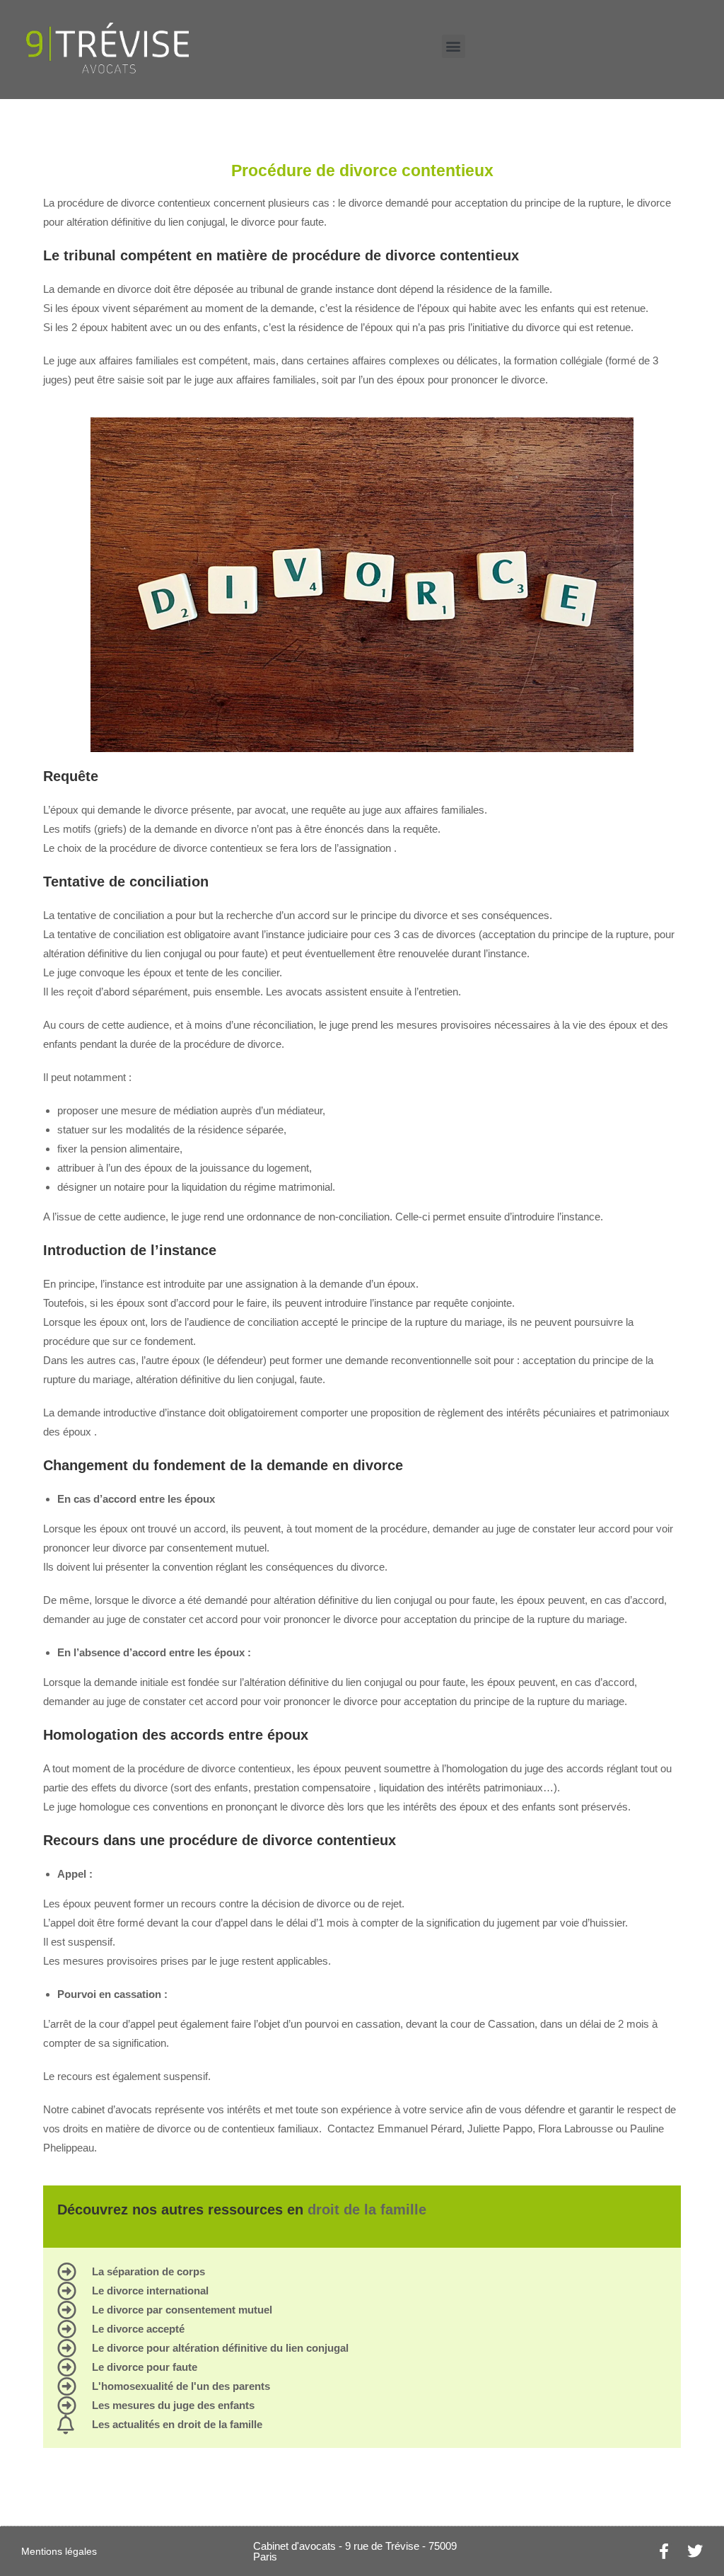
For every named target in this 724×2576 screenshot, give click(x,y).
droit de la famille (367, 2210)
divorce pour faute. (284, 222)
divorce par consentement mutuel (189, 1548)
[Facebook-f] (664, 2551)
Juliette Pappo (500, 2129)
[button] (454, 46)
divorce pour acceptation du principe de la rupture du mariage (483, 1619)
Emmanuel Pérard (420, 2129)
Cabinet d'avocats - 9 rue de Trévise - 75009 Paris (355, 2551)
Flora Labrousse (576, 2129)
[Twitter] (695, 2551)
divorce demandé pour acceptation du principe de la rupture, (487, 203)
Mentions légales (59, 2551)
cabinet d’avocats (112, 2109)
